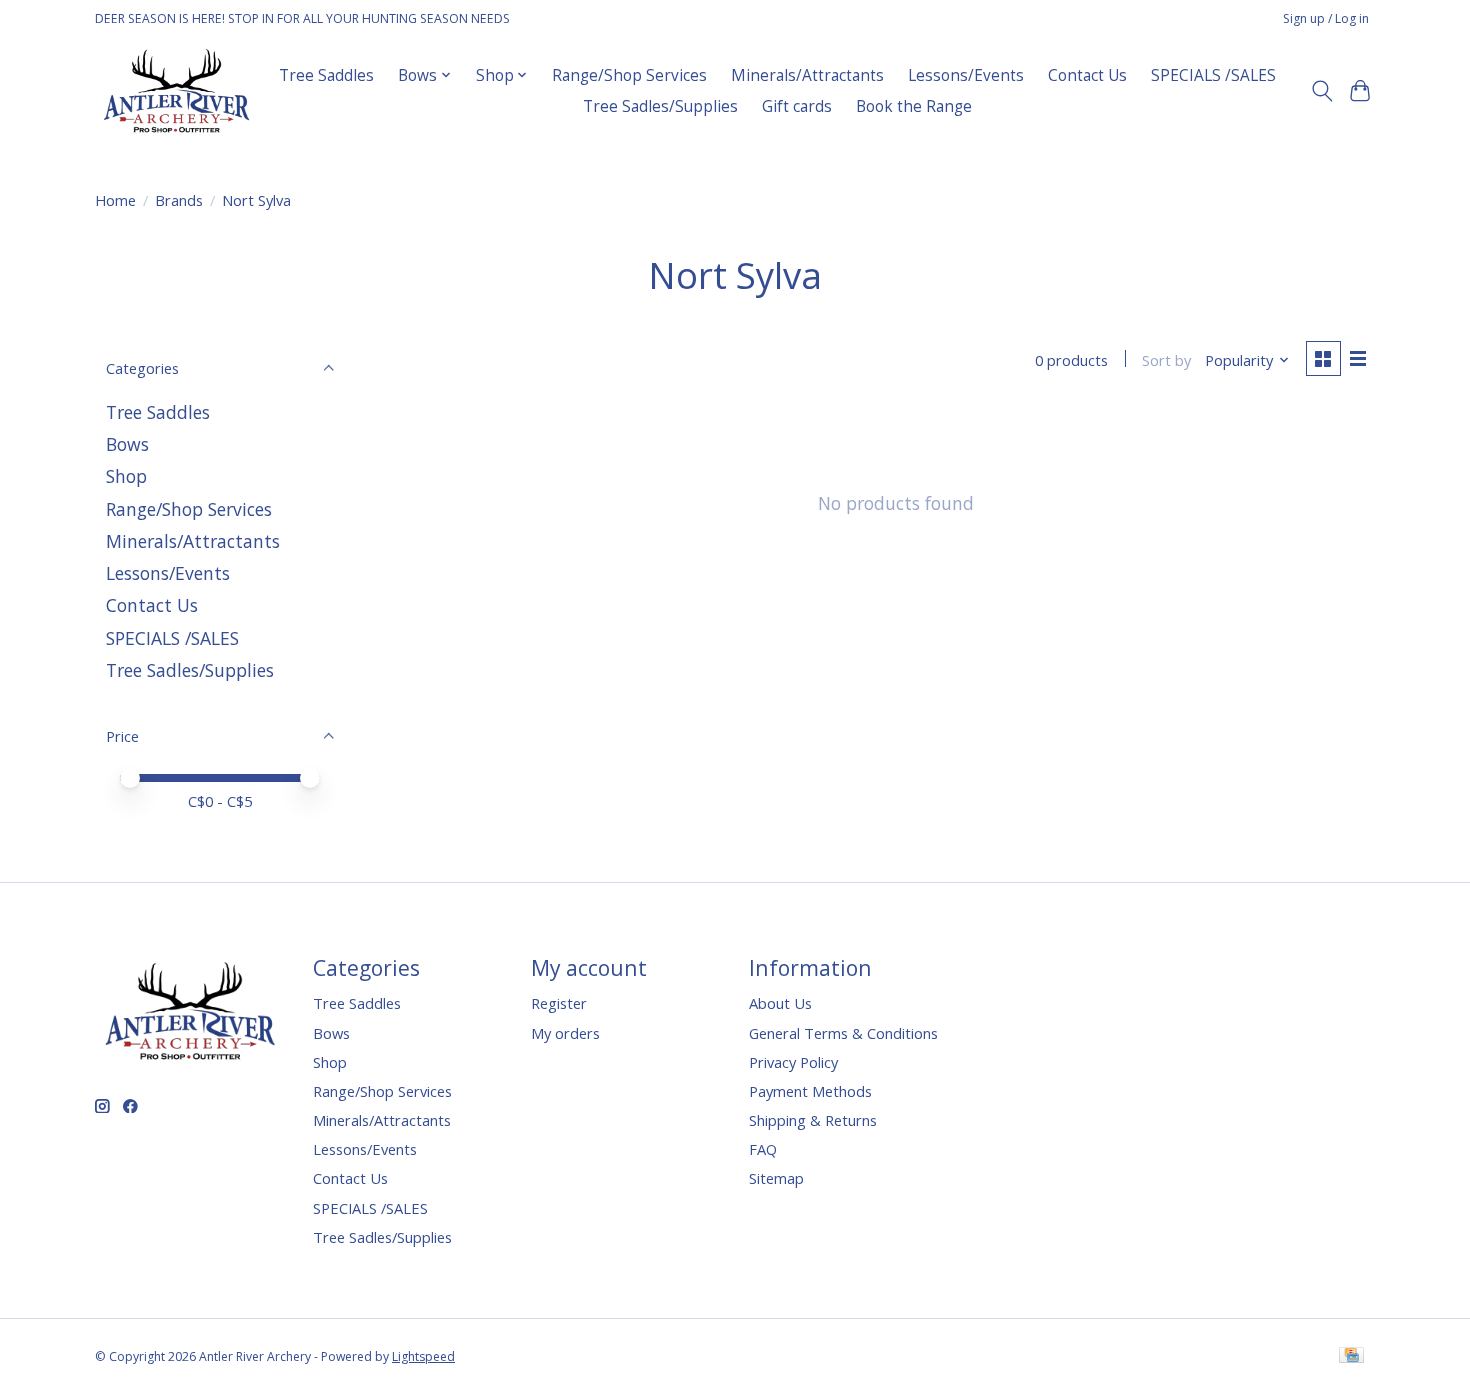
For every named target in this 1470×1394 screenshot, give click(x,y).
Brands (179, 200)
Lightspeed (423, 1356)
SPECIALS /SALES (1213, 75)
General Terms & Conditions (843, 1033)
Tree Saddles (326, 75)
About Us (780, 1003)
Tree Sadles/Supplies (660, 106)
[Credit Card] (1351, 1357)
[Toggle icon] (1321, 91)
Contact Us (1087, 75)
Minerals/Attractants (807, 75)
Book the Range (914, 106)
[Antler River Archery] (176, 90)
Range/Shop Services (629, 75)
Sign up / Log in (1326, 18)
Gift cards (797, 106)
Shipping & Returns (813, 1120)
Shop (126, 476)
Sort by (1166, 360)
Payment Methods (810, 1091)
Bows (127, 444)
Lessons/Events (966, 75)
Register (559, 1003)
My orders (565, 1033)
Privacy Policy (793, 1062)
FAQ (763, 1149)
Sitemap (776, 1178)
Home (115, 200)
